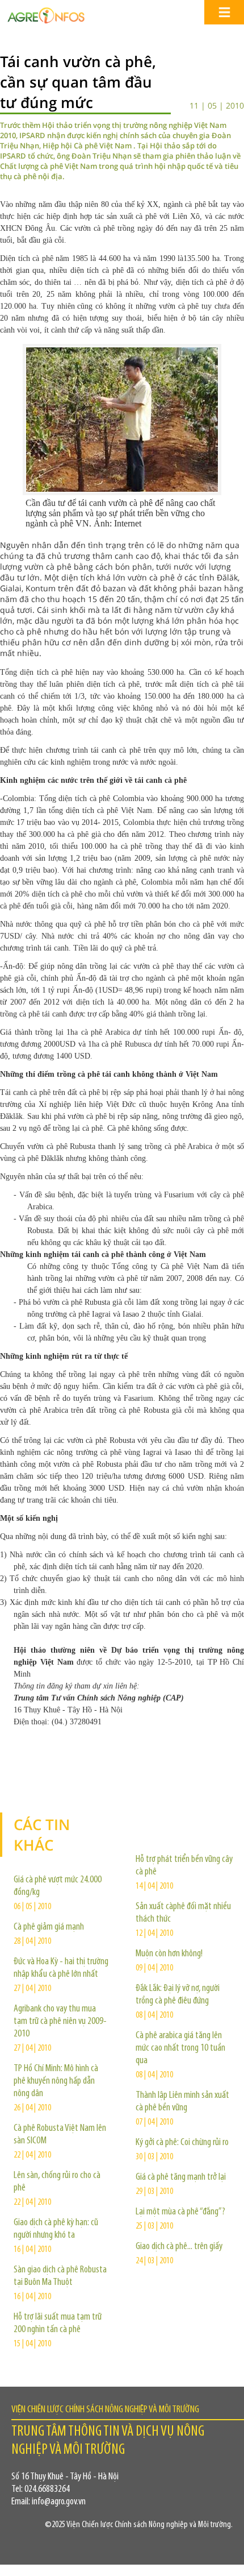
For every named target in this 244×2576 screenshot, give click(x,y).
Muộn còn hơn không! (169, 1954)
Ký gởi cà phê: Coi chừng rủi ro (182, 2143)
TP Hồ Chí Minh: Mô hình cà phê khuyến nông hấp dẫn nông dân (56, 2081)
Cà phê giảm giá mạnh (49, 1927)
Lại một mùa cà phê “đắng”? (180, 2212)
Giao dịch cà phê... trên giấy (179, 2247)
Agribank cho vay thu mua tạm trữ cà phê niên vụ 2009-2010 (60, 2022)
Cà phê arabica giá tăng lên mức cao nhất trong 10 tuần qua (180, 2048)
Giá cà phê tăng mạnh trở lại (181, 2177)
